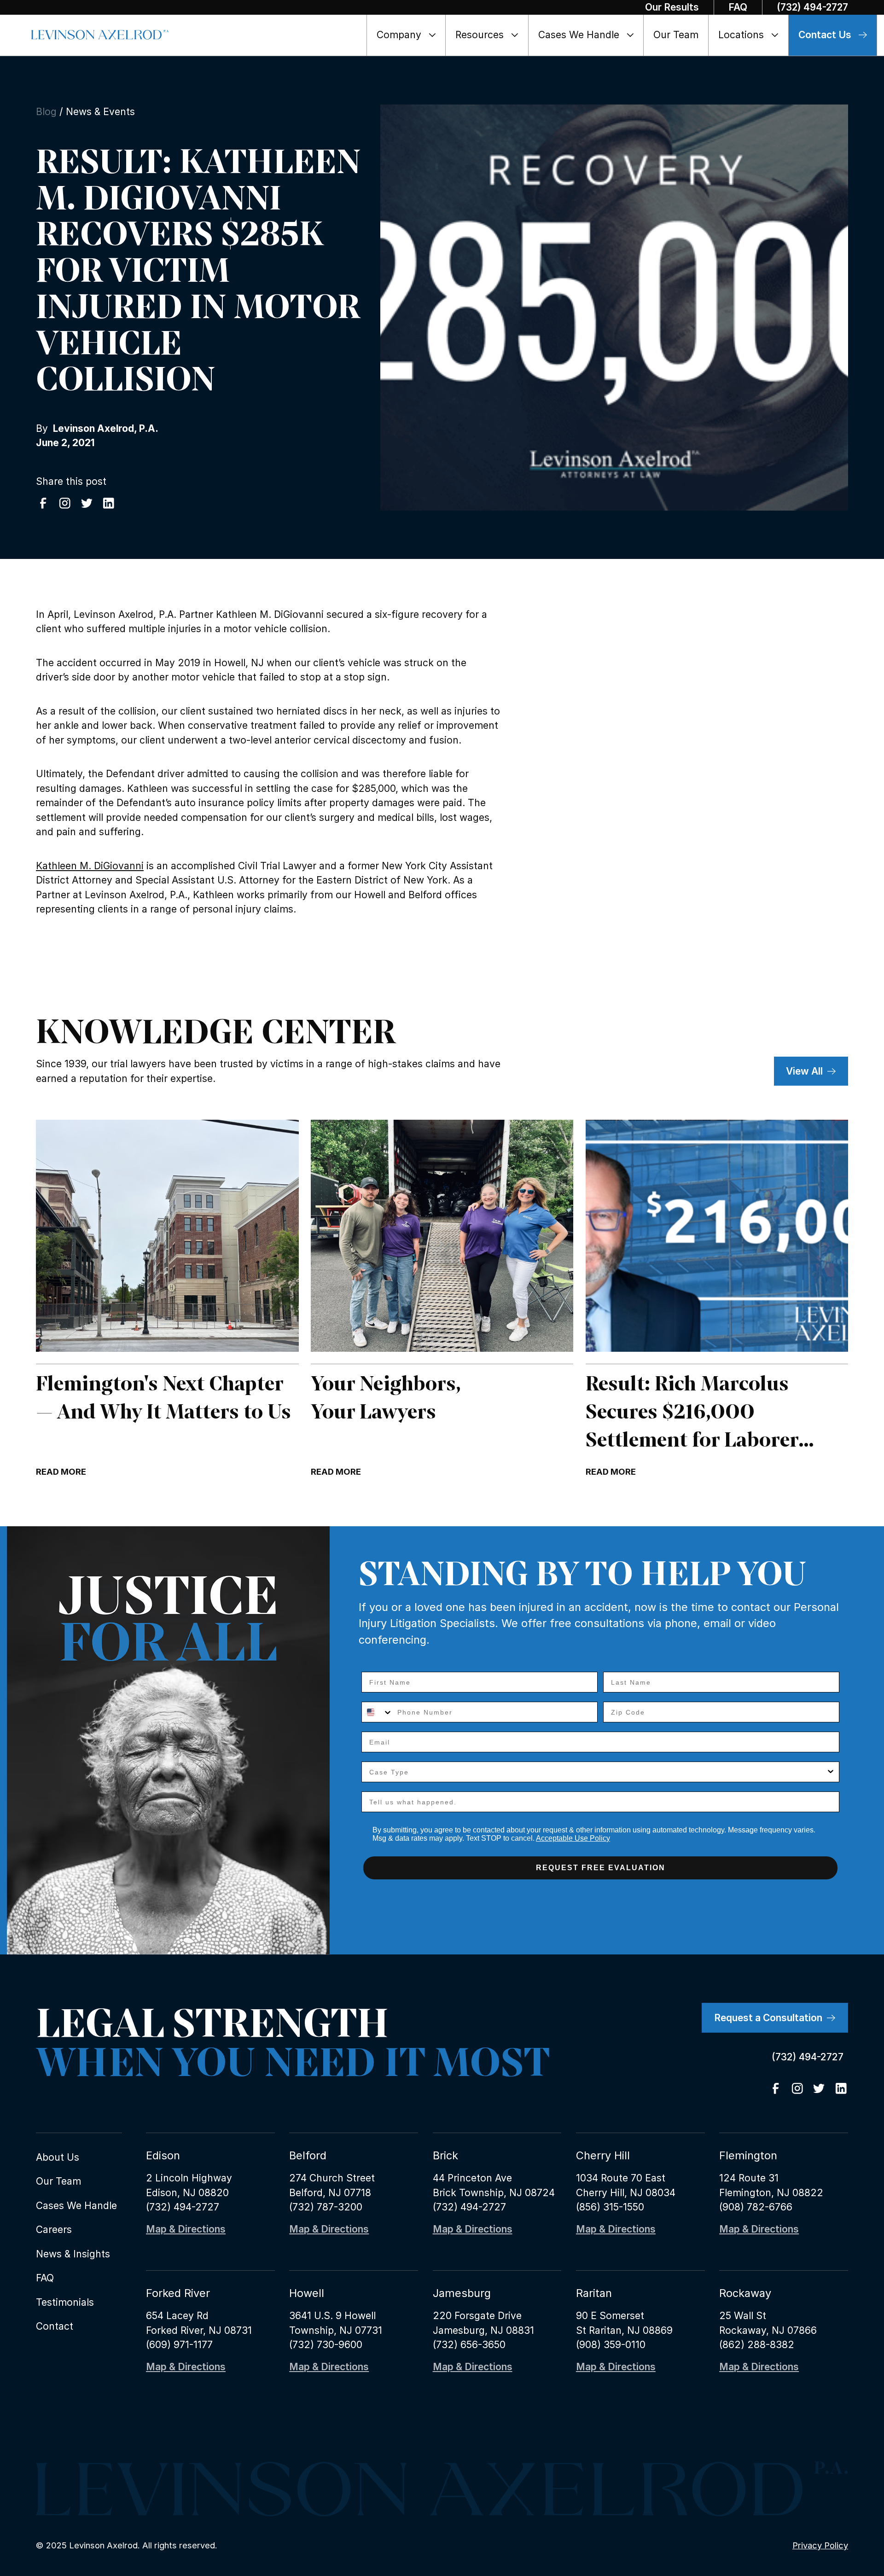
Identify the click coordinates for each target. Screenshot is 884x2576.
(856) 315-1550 (610, 2207)
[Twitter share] (87, 503)
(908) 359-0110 (611, 2345)
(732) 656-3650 (469, 2345)
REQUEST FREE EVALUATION (601, 1868)
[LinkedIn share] (109, 503)
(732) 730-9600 (326, 2345)
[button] (407, 35)
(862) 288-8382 (757, 2345)
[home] (100, 35)
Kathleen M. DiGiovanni (90, 866)
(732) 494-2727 (183, 2207)
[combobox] (377, 1712)
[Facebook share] (43, 503)
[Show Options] (831, 1772)
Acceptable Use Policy (573, 1838)
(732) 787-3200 (326, 2207)
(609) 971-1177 (179, 2345)
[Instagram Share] (65, 503)
